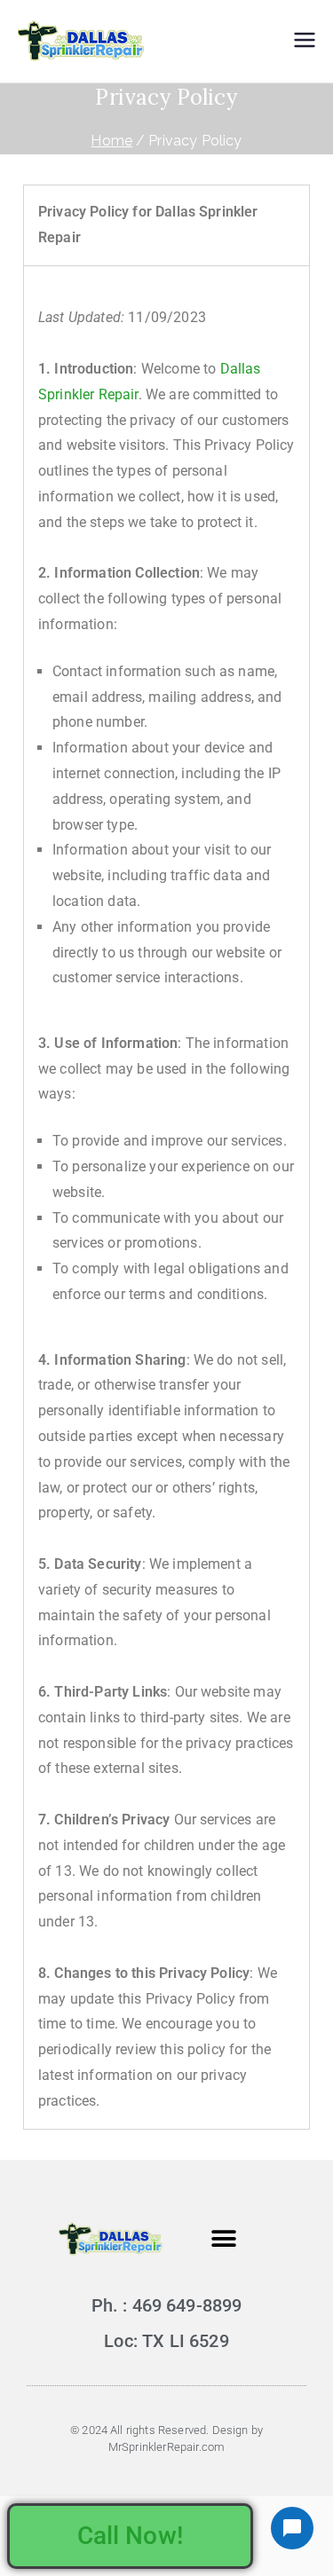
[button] (223, 2239)
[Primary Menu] (305, 42)
